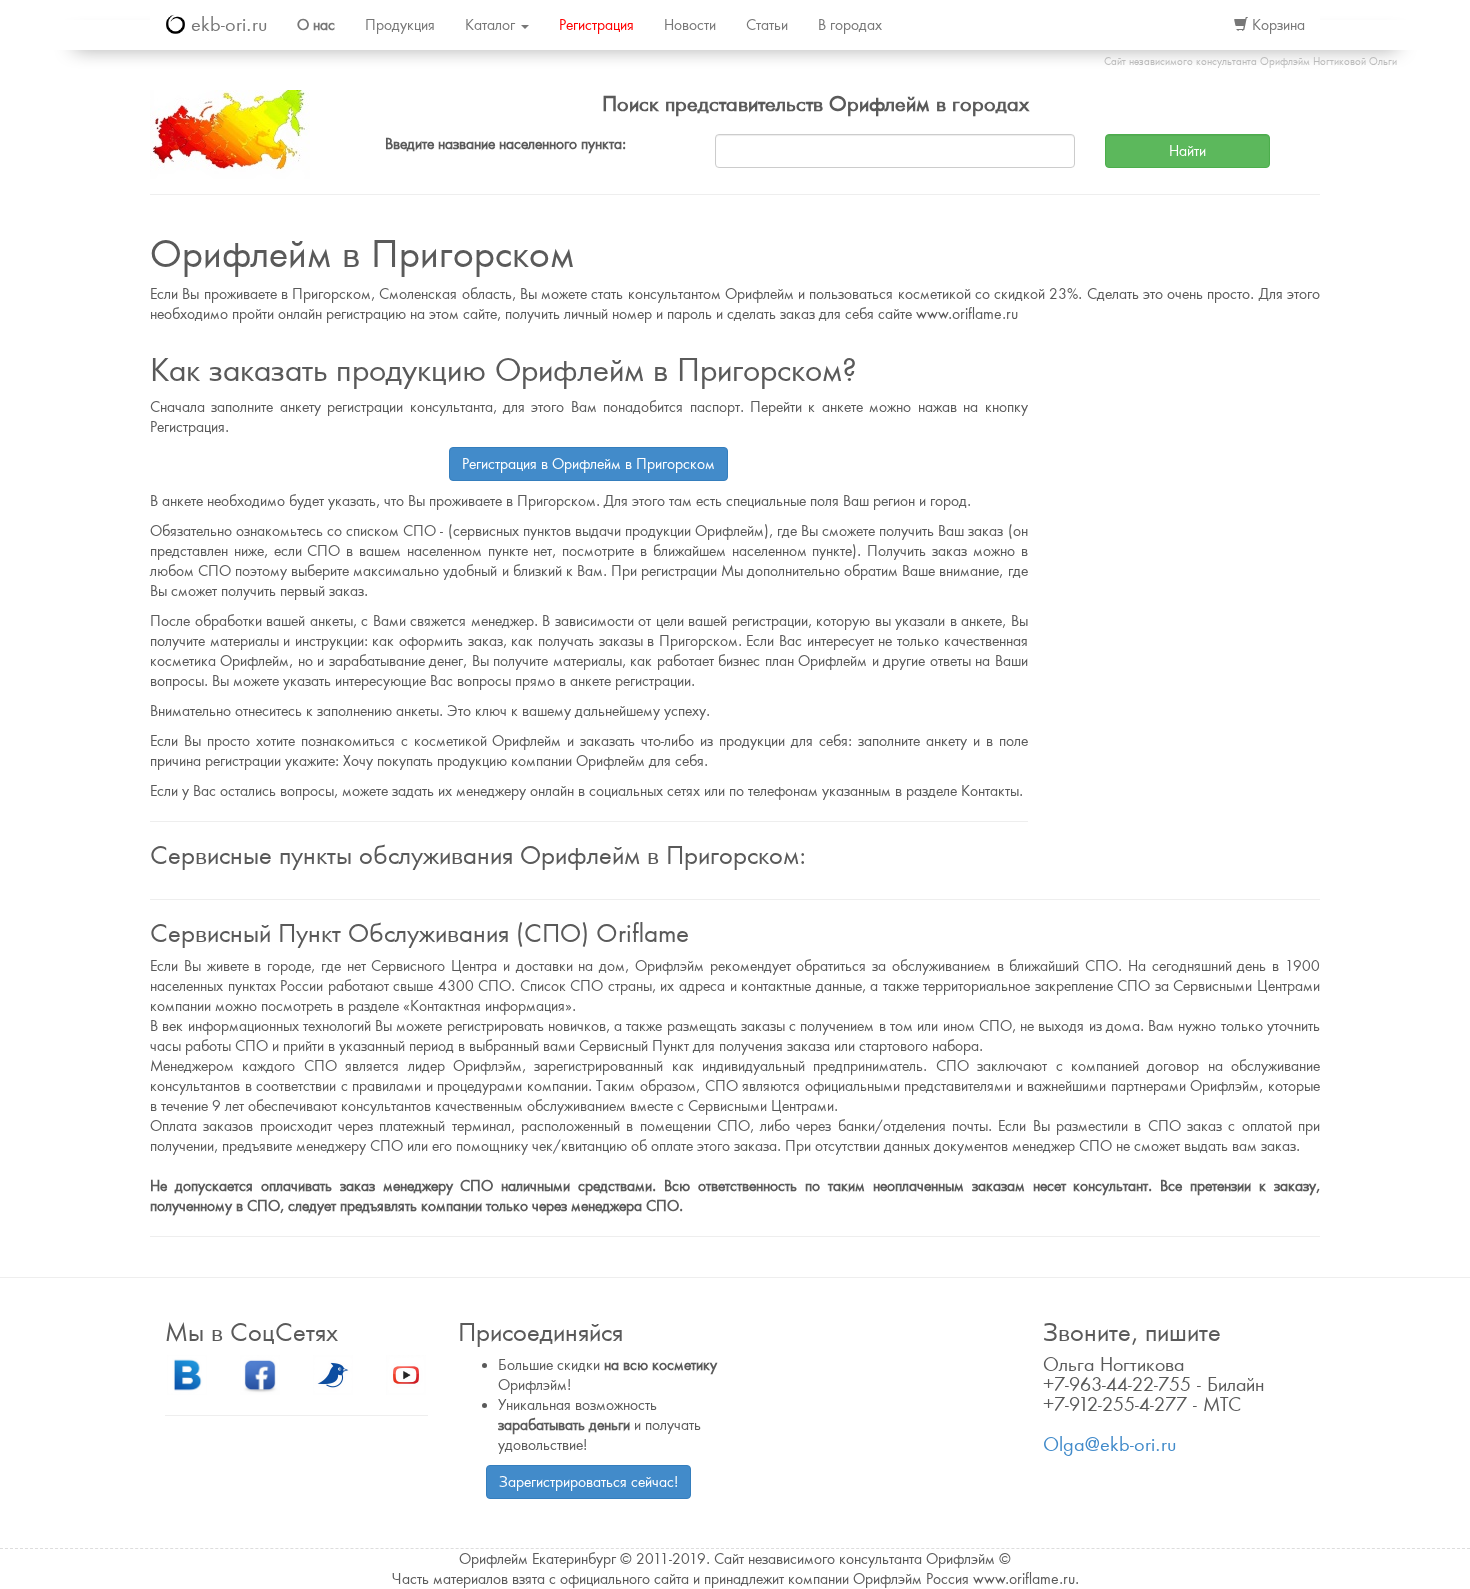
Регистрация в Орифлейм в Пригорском (588, 464)
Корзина (1276, 25)
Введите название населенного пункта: (505, 144)
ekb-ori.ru (226, 24)
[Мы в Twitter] (333, 1374)
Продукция (400, 25)
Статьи (767, 25)
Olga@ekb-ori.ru (1109, 1444)
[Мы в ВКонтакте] (187, 1374)
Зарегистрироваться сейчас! (588, 1482)
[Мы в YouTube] (406, 1374)
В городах (850, 25)
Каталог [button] (492, 25)
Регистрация (596, 25)
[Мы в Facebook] (260, 1374)
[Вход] (1197, 25)
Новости (690, 25)
